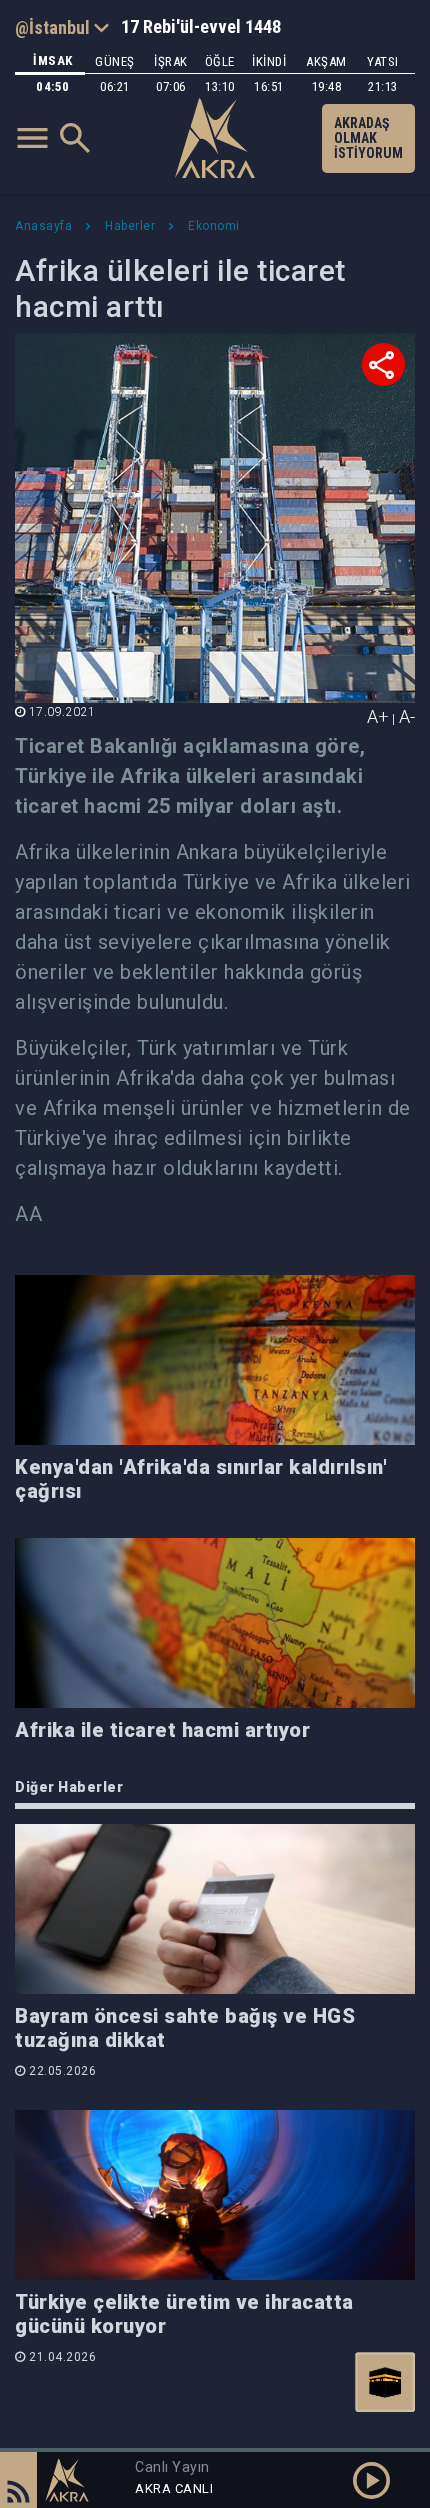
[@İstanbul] (62, 27)
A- (407, 716)
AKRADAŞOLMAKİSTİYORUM (368, 138)
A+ (378, 716)
